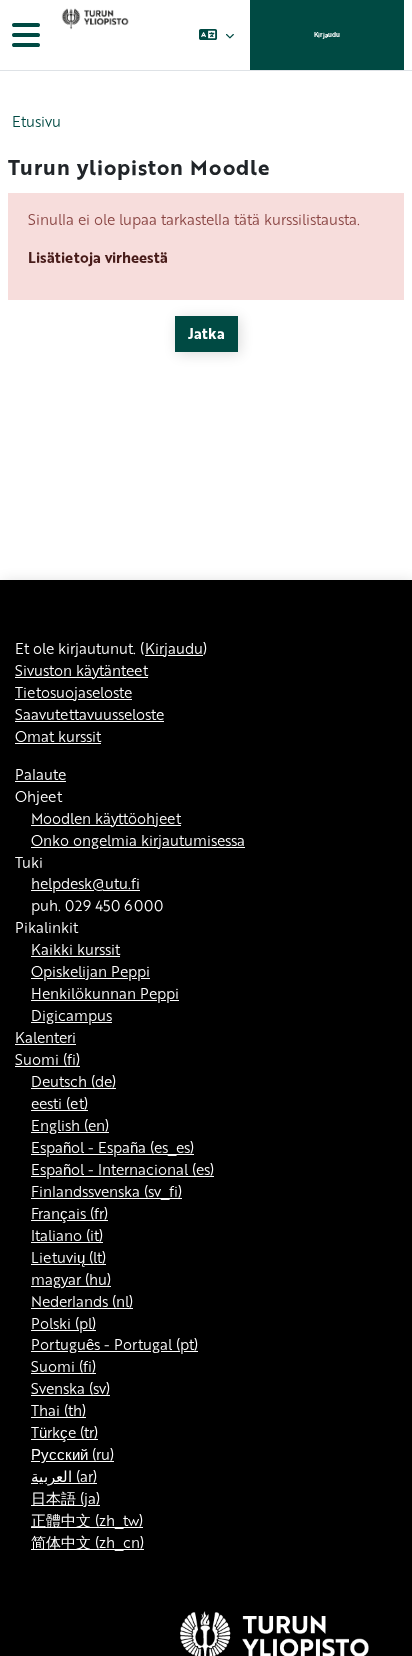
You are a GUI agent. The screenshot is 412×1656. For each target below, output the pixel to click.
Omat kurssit (58, 736)
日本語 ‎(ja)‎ (65, 1498)
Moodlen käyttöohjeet (106, 818)
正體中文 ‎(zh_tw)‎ (87, 1520)
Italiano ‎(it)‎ (67, 1235)
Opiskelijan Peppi (90, 971)
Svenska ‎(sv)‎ (70, 1388)
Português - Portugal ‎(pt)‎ (114, 1344)
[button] (216, 35)
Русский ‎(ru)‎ (72, 1454)
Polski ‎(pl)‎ (63, 1323)
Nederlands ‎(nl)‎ (82, 1301)
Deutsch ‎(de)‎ (73, 1081)
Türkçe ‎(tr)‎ (64, 1432)
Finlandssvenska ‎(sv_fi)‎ (106, 1191)
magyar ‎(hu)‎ (71, 1279)
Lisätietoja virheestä (98, 257)
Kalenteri (45, 1037)
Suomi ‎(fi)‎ (47, 1059)
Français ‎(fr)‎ (69, 1213)
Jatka (206, 333)
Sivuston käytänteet (81, 670)
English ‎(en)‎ (70, 1125)
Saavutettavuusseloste (89, 714)
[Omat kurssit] (93, 35)
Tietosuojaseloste (73, 692)
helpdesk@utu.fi (85, 883)
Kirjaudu (327, 34)
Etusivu (36, 121)
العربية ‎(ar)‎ (64, 1476)
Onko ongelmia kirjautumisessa (138, 840)
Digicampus (71, 1015)
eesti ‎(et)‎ (59, 1103)
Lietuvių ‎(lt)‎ (68, 1257)
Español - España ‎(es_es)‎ (112, 1147)
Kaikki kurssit (75, 949)
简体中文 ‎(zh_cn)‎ (87, 1542)
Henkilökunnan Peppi (105, 993)
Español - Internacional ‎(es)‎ (122, 1169)
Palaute (40, 774)
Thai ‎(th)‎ (58, 1410)
